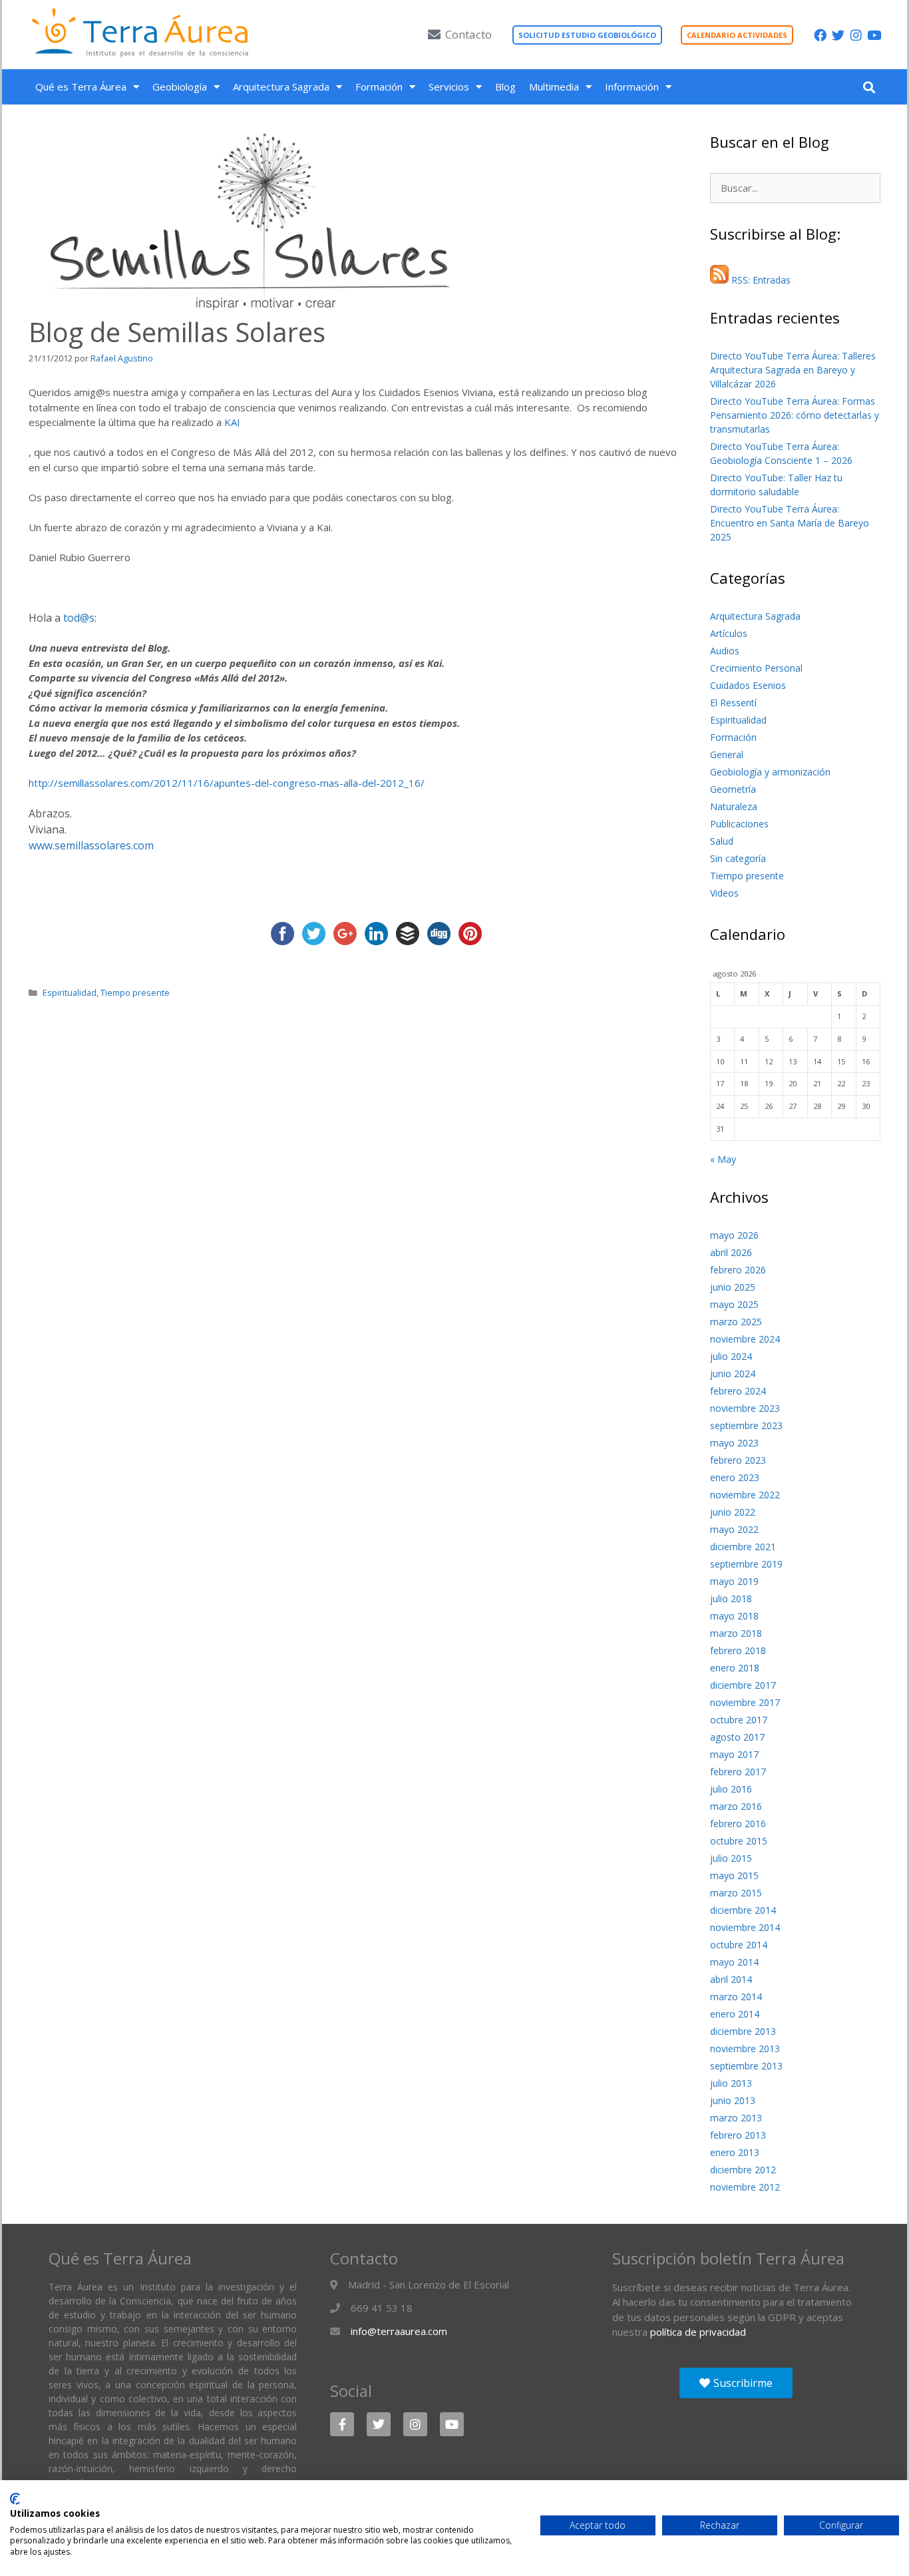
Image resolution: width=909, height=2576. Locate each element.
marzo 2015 (736, 1893)
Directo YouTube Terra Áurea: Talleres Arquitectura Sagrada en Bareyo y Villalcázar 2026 (793, 370)
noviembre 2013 (745, 2048)
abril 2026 (731, 1252)
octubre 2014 (739, 1945)
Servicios (449, 87)
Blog (505, 87)
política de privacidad (698, 2332)
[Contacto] (434, 34)
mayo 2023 (734, 1443)
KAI (232, 422)
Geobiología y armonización (770, 772)
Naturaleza (734, 806)
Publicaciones (739, 824)
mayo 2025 (734, 1304)
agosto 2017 (737, 1737)
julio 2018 (731, 1599)
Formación (379, 87)
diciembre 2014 (743, 1910)
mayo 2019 (734, 1581)
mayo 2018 (734, 1616)
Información (632, 87)
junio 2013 (733, 2100)
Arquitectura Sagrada (281, 87)
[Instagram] (856, 35)
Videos (724, 893)
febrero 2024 (738, 1391)
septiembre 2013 (746, 2066)
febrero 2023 (738, 1460)
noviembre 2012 (745, 2187)
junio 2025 (733, 1287)
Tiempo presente (135, 992)
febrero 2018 (738, 1650)
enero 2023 (735, 1477)
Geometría (733, 789)
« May (723, 1159)
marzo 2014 (736, 1997)
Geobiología (180, 87)
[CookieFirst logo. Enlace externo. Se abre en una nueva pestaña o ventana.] (15, 2499)
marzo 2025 (736, 1322)
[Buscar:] (795, 188)
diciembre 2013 (743, 2031)
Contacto (468, 34)
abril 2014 (731, 1979)
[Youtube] (874, 35)
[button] (869, 87)
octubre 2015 (739, 1841)
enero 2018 (735, 1668)
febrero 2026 (738, 1270)
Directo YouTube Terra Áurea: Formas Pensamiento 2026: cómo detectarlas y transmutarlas (795, 415)
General (727, 754)
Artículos (729, 633)
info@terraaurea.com (399, 2331)
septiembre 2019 (746, 1564)
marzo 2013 (736, 2118)
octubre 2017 (739, 1720)
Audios (725, 651)
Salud (722, 841)
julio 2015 (731, 1858)
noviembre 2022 (745, 1495)
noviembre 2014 (745, 1927)
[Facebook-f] (342, 2424)
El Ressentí (733, 703)
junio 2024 (733, 1374)
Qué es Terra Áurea (81, 87)
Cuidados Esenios (748, 685)
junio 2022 (733, 1512)
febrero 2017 (738, 1772)
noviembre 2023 (745, 1408)
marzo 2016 (736, 1806)
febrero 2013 (738, 2135)
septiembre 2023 (746, 1425)
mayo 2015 (734, 1875)
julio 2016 (731, 1789)
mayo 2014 (734, 1962)
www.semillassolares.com (91, 845)
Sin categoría (738, 858)
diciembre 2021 (743, 1547)
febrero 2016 (738, 1824)
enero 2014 (735, 2014)
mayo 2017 (734, 1754)
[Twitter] (838, 35)
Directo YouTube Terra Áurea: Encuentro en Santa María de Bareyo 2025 (790, 523)
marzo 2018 (736, 1633)
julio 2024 (731, 1356)
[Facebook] (820, 35)
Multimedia (554, 87)
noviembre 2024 (745, 1339)
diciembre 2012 (743, 2170)
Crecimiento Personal (756, 668)
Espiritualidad (70, 992)
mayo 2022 (734, 1529)
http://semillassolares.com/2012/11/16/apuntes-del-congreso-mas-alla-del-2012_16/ (227, 783)
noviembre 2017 (745, 1702)
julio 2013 (731, 2083)
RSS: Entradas (760, 280)
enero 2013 (735, 2152)
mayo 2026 (734, 1235)
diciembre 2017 (743, 1685)
